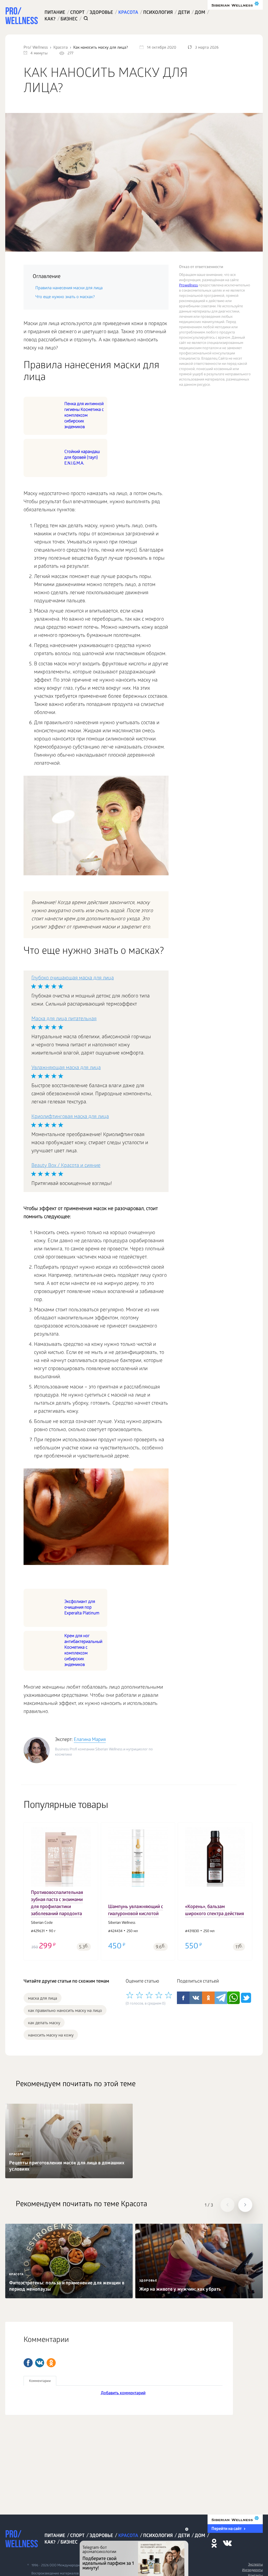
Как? (50, 19)
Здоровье (101, 13)
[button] (31, 1888)
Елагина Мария (90, 1740)
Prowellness (188, 286)
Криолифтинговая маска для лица (70, 1117)
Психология (158, 13)
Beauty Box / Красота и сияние (66, 1166)
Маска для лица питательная (64, 1019)
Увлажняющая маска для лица (66, 1068)
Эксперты (255, 2565)
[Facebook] (28, 2363)
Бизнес (69, 19)
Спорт (77, 13)
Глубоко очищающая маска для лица (73, 978)
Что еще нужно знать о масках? (65, 297)
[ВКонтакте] (40, 2363)
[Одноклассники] (51, 2363)
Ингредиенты (252, 2570)
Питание (55, 13)
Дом (200, 13)
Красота (128, 13)
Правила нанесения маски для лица (69, 288)
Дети (184, 13)
